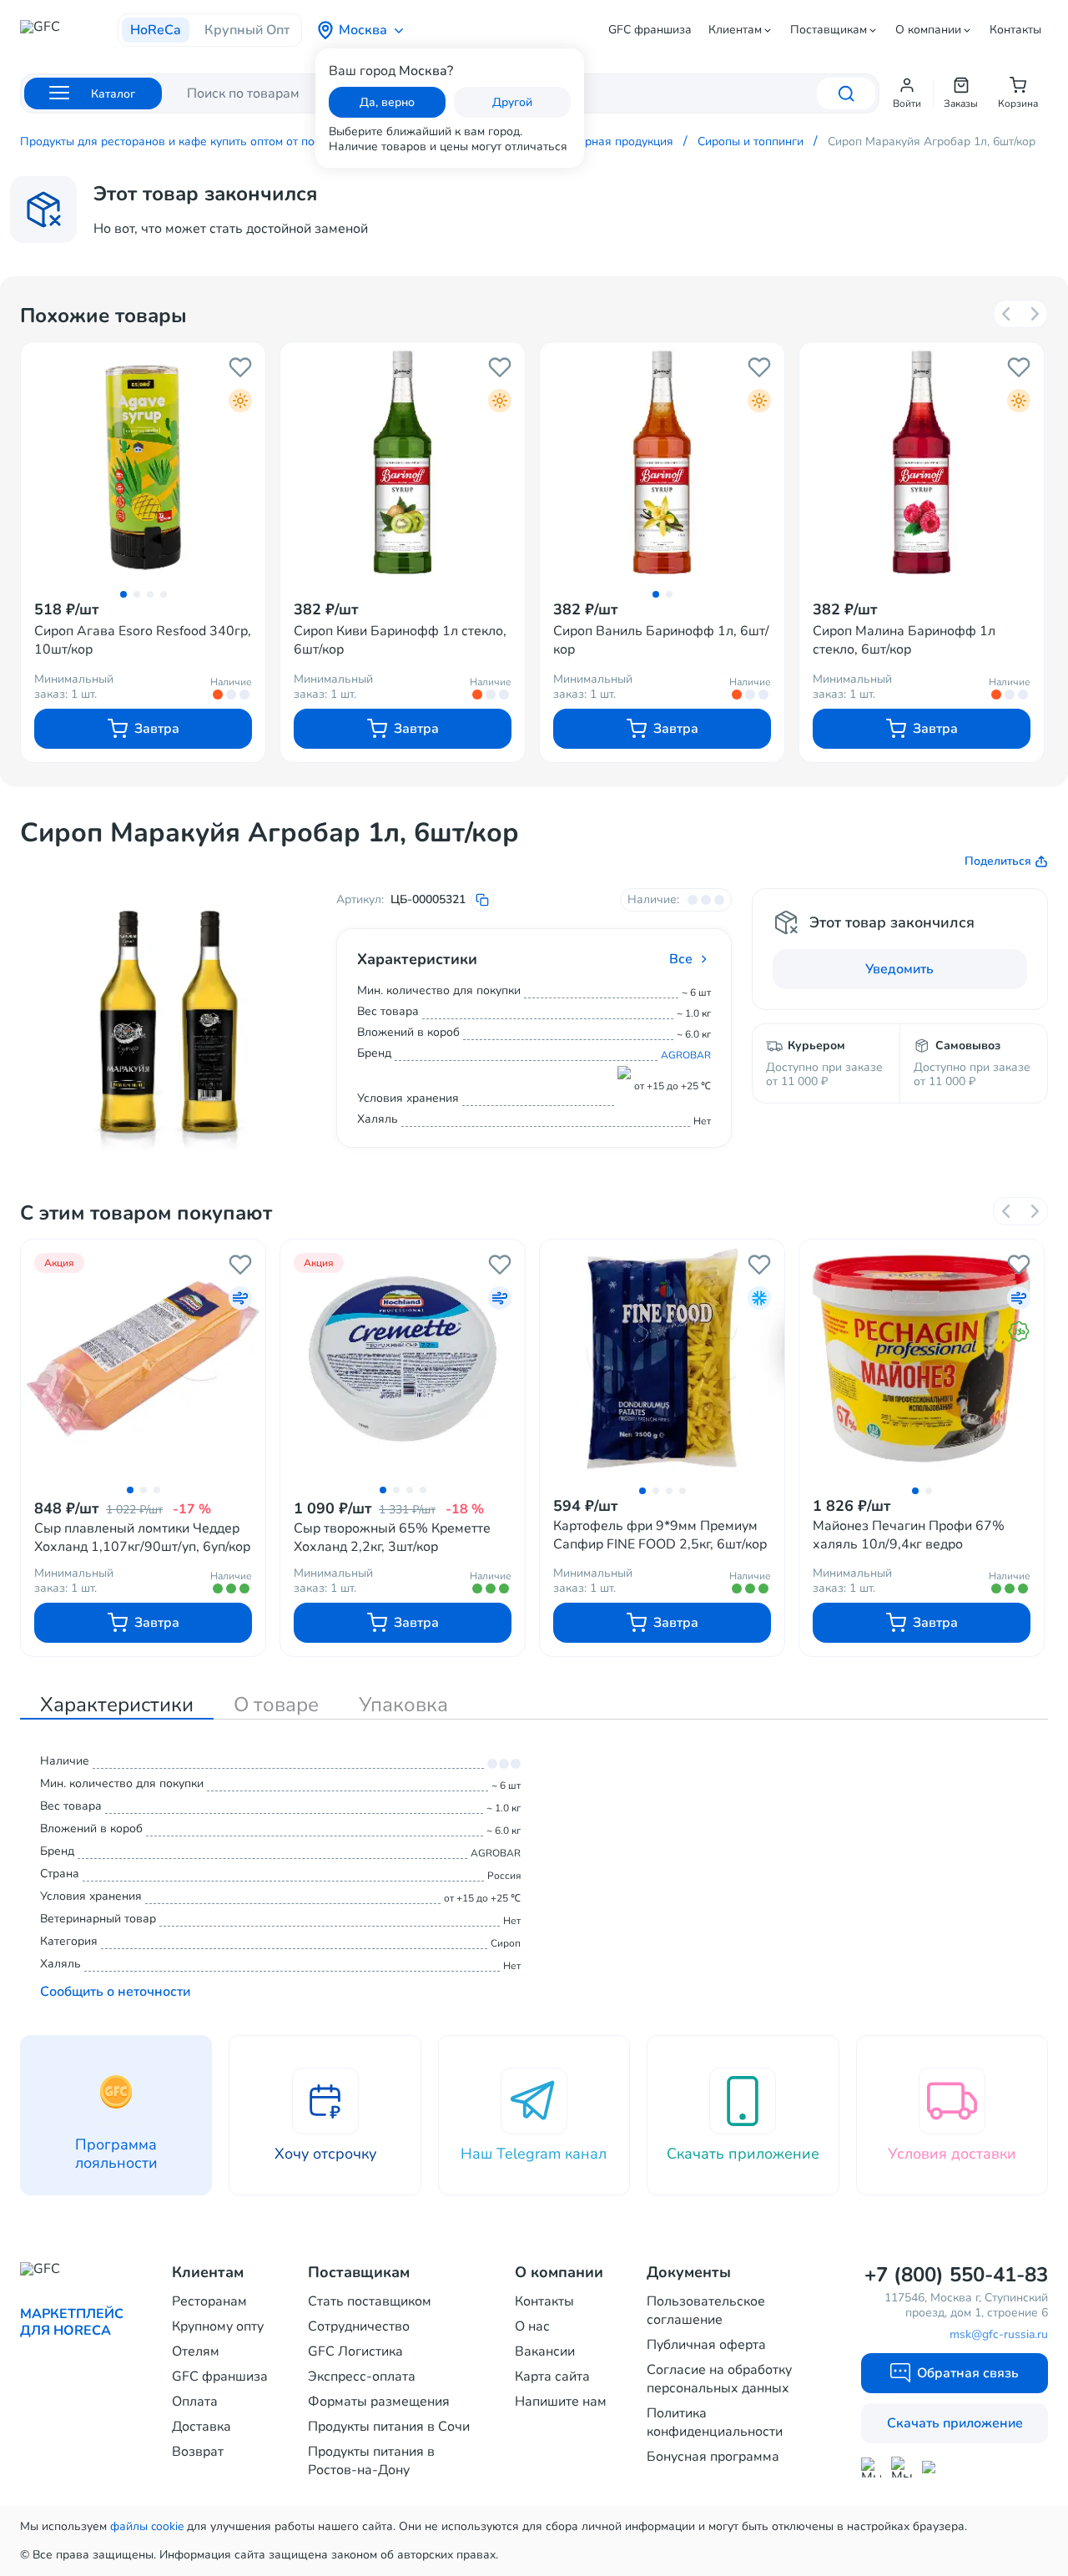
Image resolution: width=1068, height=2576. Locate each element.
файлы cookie (147, 2526)
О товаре (276, 1705)
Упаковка (403, 1705)
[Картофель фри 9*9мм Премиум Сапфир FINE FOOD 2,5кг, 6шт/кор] (662, 1359)
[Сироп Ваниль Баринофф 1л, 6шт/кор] (662, 462)
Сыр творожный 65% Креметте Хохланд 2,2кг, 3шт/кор (392, 1538)
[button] (907, 93)
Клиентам (735, 30)
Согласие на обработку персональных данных (719, 2379)
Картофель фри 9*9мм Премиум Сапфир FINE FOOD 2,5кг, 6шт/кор (660, 1535)
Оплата (195, 2402)
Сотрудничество (359, 2326)
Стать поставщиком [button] (370, 2301)
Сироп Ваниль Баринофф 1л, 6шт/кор (661, 640)
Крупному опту (218, 2326)
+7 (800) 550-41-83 (956, 2275)
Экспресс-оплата (362, 2376)
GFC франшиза (650, 30)
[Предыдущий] (1007, 314)
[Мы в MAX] (871, 2467)
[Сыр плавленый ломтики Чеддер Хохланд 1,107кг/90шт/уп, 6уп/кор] (143, 1358)
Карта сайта (552, 2376)
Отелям (196, 2351)
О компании (928, 30)
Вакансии (545, 2351)
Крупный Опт (247, 30)
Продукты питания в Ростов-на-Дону (371, 2461)
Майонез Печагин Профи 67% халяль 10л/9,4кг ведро (909, 1535)
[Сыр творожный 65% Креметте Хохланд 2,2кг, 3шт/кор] (403, 1358)
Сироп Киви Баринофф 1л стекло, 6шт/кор (400, 640)
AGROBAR (686, 1055)
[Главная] (69, 32)
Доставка (202, 2427)
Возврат (198, 2452)
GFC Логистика (355, 2351)
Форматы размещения (379, 2402)
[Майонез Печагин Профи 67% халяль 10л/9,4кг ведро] (922, 1359)
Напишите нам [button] (561, 2402)
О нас (532, 2326)
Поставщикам (829, 30)
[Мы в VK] (932, 2467)
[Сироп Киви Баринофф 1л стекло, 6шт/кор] (403, 462)
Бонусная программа (713, 2457)
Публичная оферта (706, 2345)
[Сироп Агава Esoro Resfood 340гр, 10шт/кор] (143, 462)
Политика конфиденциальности (715, 2422)
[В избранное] (240, 367)
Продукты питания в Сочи (389, 2427)
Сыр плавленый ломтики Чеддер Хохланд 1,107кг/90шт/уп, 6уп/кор (142, 1538)
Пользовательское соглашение (706, 2311)
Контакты (1015, 30)
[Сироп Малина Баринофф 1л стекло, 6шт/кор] (922, 462)
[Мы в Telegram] (902, 2467)
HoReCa (156, 30)
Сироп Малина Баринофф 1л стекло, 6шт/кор (904, 640)
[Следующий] (1034, 314)
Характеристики (117, 1705)
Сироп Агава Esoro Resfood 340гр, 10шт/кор (143, 640)
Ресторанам (209, 2301)
